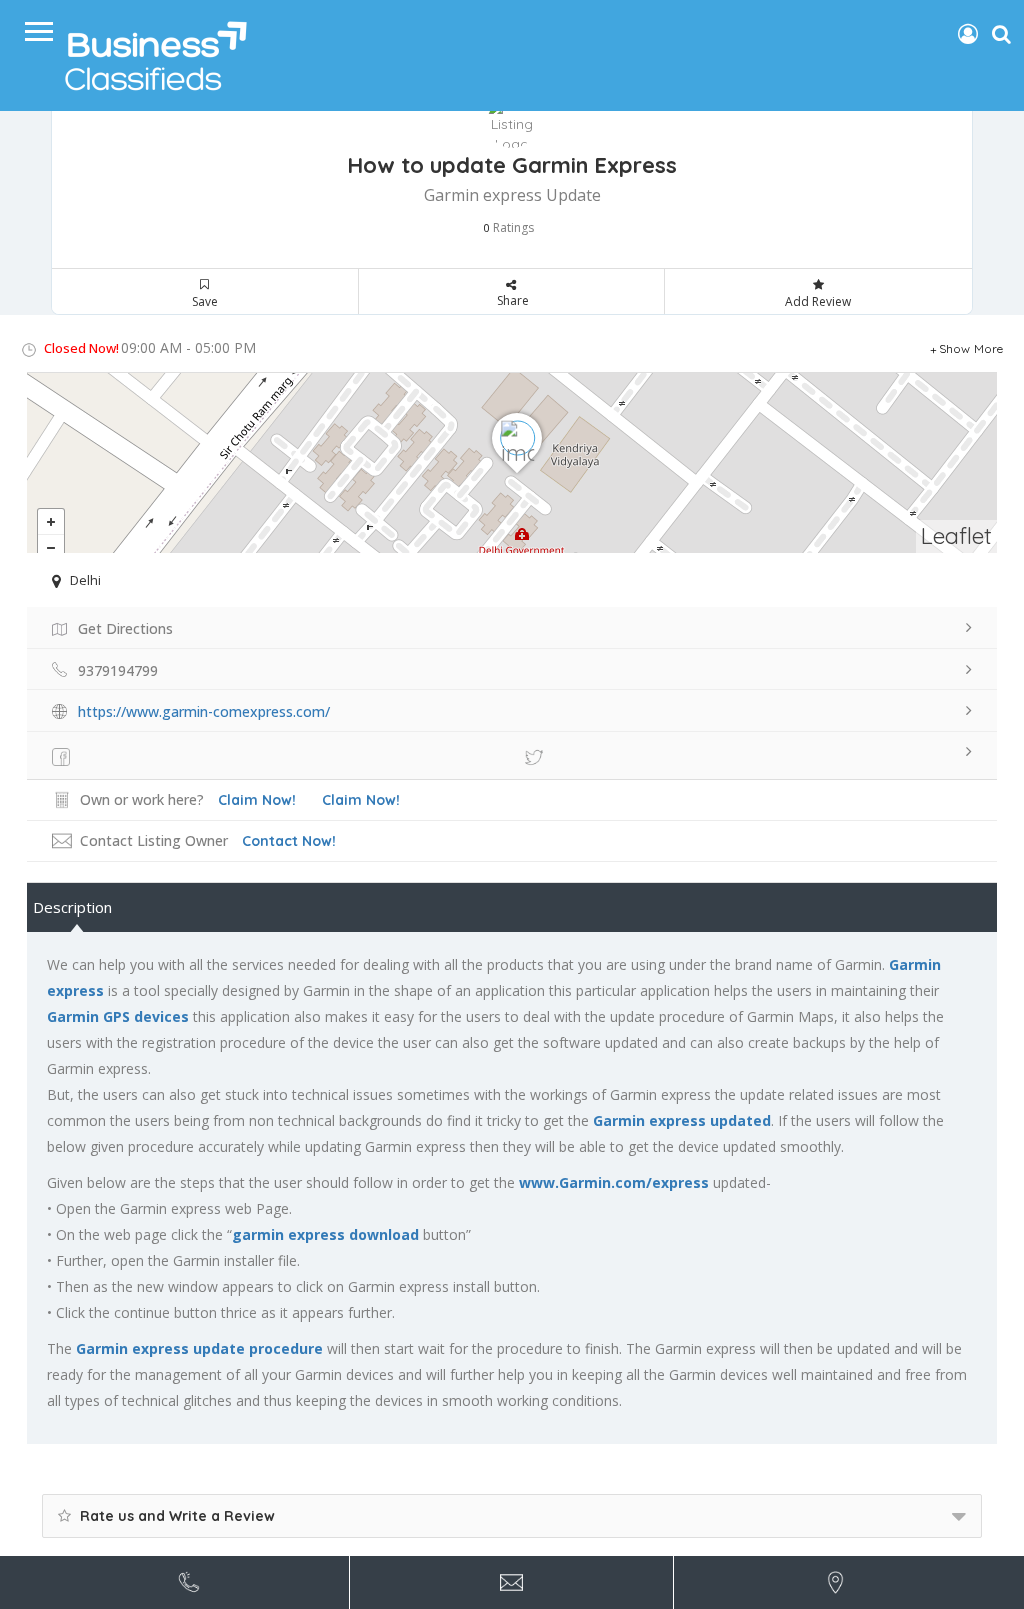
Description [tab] (72, 907)
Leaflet (956, 535)
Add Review (818, 301)
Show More (971, 348)
